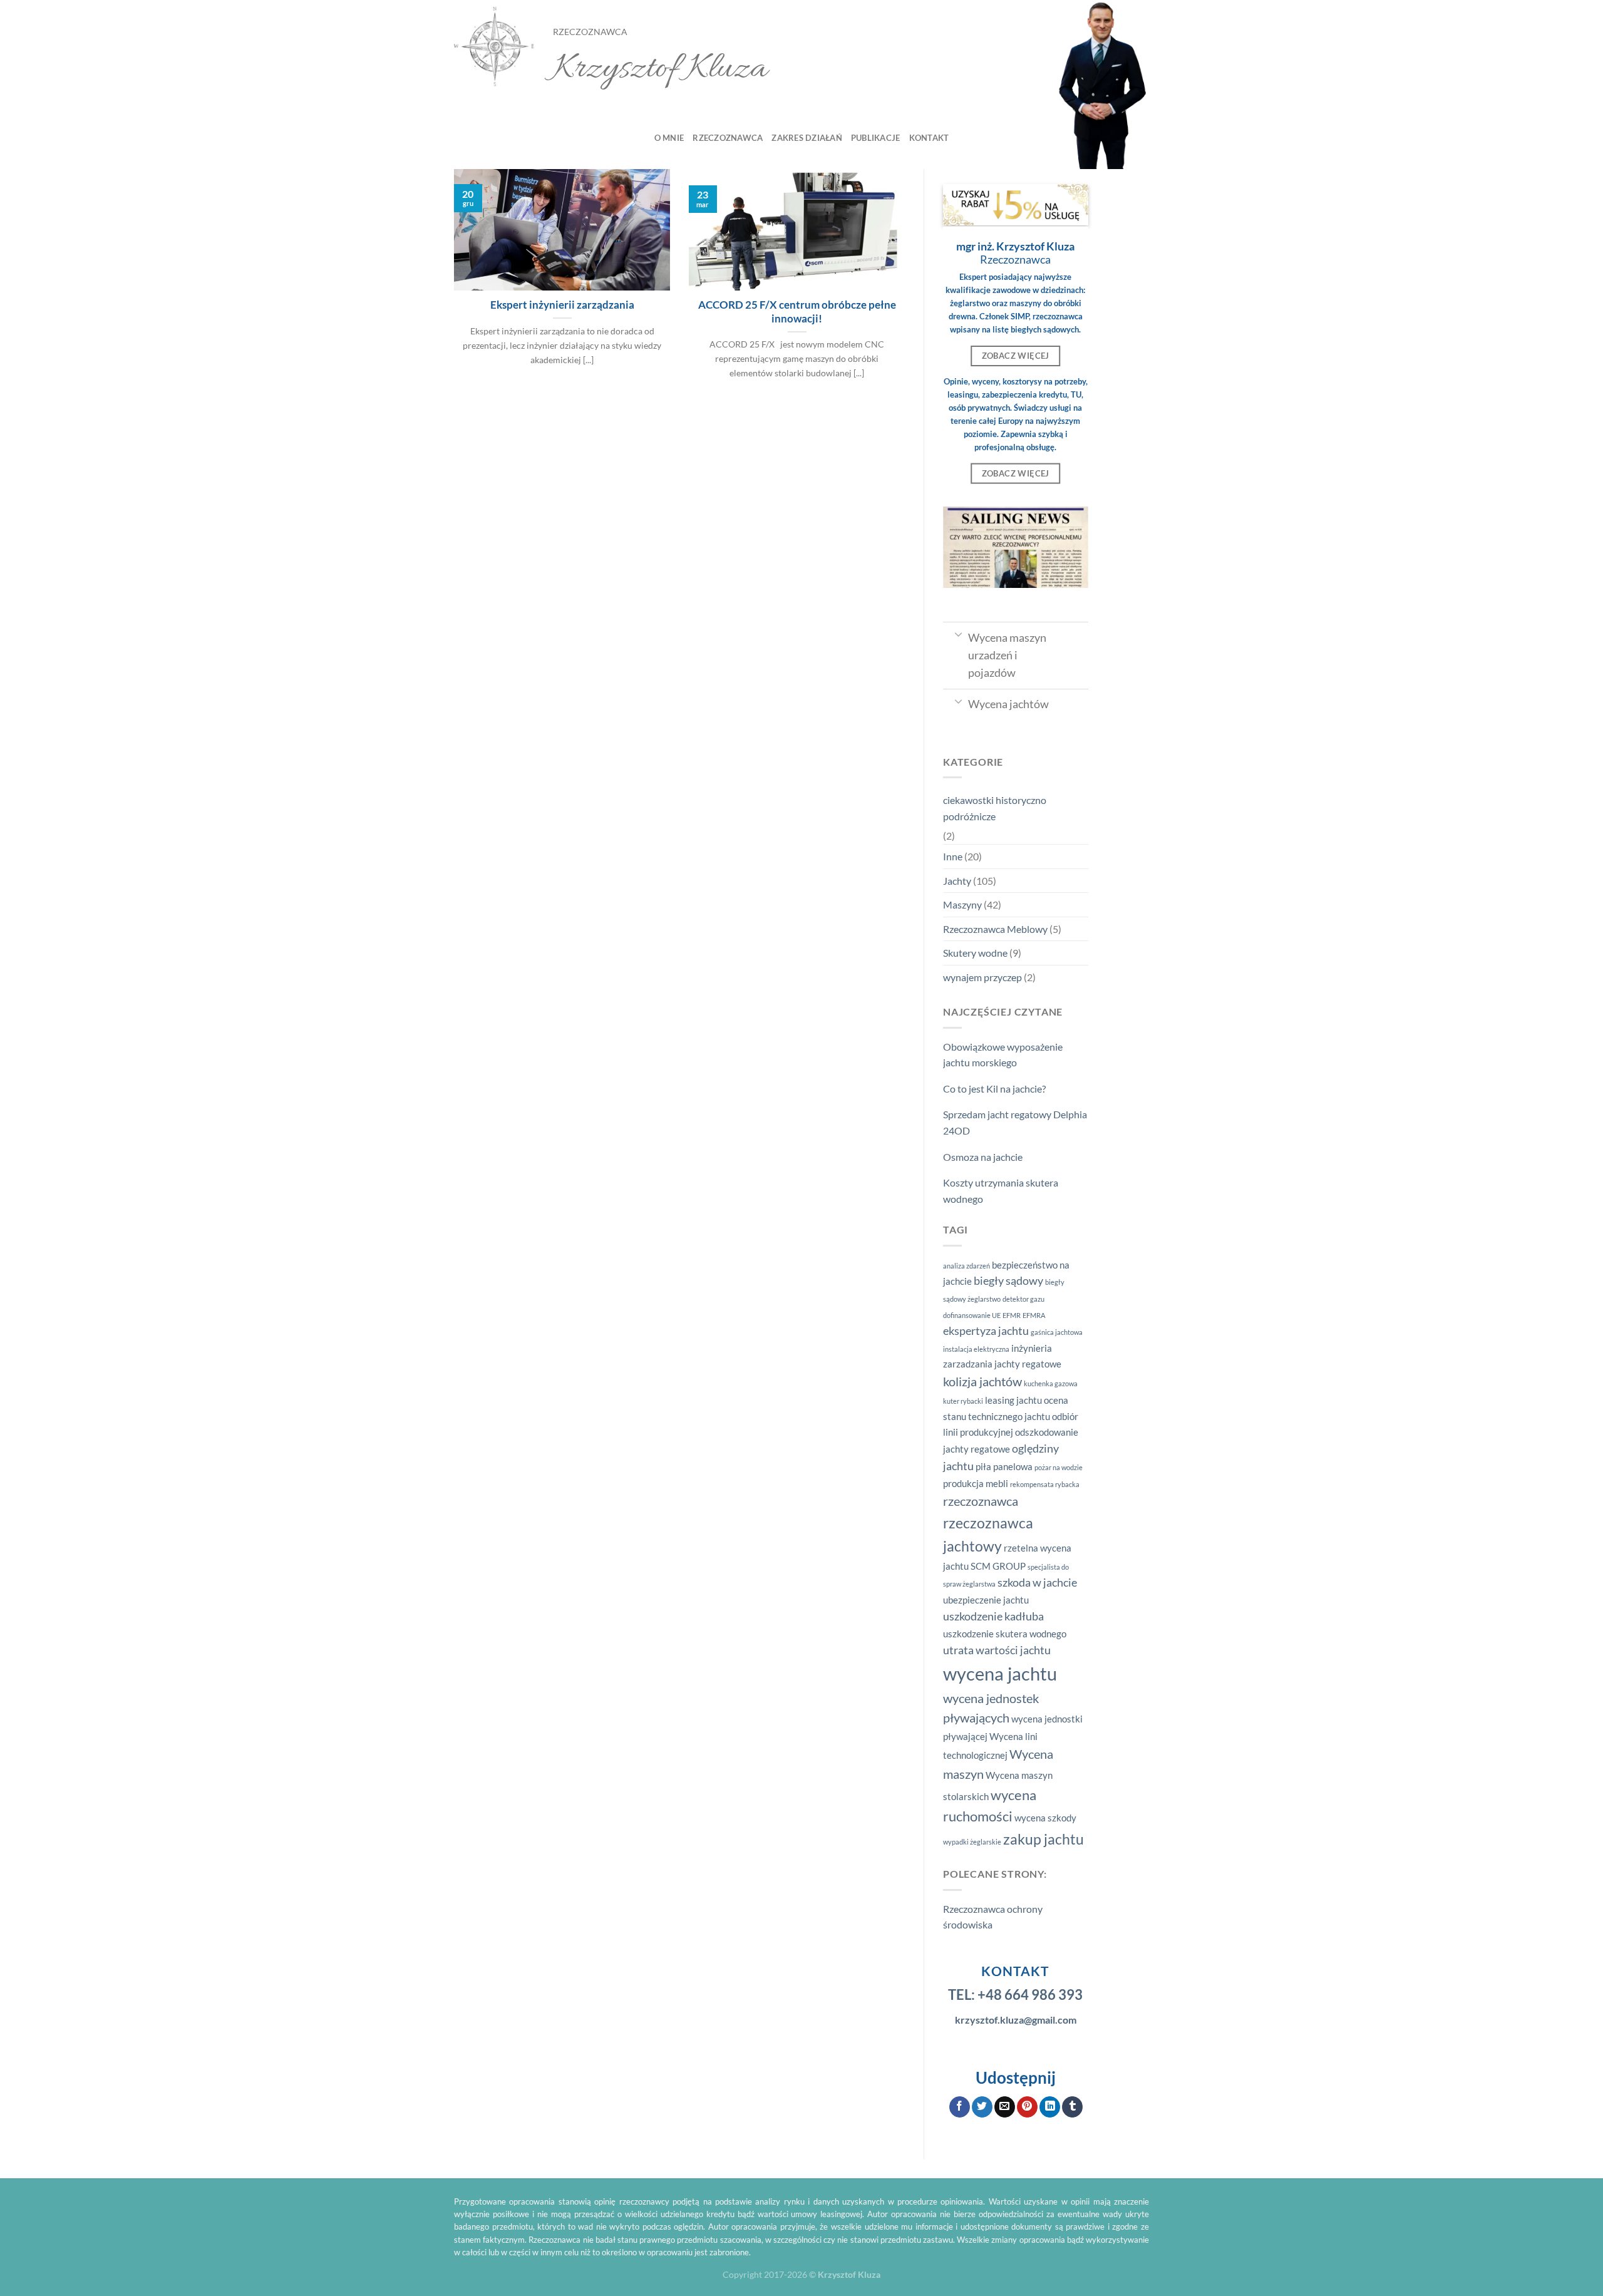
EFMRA (1034, 1315)
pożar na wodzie (1059, 1467)
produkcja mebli (976, 1483)
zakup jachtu (1044, 1839)
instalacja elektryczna (976, 1349)
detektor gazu (1023, 1299)
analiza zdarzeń (966, 1266)
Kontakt (929, 138)
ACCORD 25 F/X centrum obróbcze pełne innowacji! (797, 312)
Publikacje (876, 138)
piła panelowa (1004, 1466)
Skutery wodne (975, 953)
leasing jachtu (1013, 1400)
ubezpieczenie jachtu (986, 1600)
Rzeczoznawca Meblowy (995, 929)
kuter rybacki (963, 1401)
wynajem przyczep (982, 977)
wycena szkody (1045, 1818)
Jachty (957, 881)
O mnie (669, 138)
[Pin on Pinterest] (1027, 2107)
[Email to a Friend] (1005, 2107)
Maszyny (962, 904)
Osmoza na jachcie (983, 1157)
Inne (953, 856)
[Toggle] (958, 634)
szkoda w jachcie (1037, 1583)
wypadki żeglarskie (972, 1842)
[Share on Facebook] (960, 2107)
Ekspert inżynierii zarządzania (562, 305)
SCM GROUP (998, 1566)
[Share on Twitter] (982, 2107)
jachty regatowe (1028, 1364)
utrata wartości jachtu (997, 1650)
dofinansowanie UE (972, 1315)
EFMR (1012, 1315)
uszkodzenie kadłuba (993, 1616)
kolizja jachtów (982, 1381)
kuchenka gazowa (1051, 1383)
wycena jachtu (1000, 1673)
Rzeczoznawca (728, 138)
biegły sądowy (1008, 1281)
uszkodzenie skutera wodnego (1005, 1634)
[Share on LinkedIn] (1050, 2107)
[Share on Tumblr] (1072, 2107)
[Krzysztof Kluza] (494, 47)
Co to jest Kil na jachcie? (994, 1089)
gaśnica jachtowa (1057, 1332)
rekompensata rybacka (1045, 1484)
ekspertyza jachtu (986, 1331)
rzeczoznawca (981, 1501)
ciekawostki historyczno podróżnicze (995, 808)
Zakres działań (807, 138)
